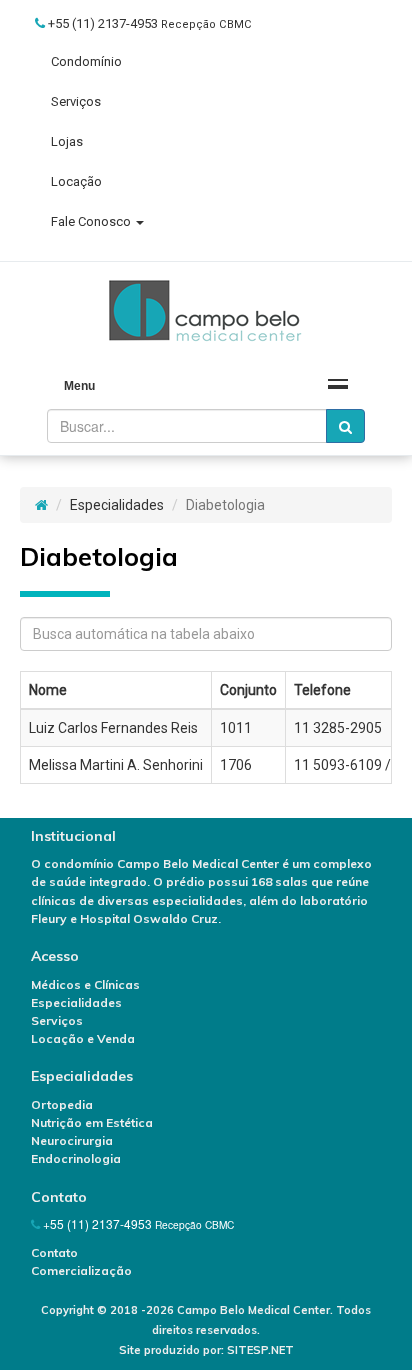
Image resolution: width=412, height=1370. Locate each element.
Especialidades (117, 505)
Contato (54, 1252)
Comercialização (81, 1270)
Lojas (67, 141)
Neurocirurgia (72, 1140)
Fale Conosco (92, 221)
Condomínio (86, 61)
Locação (76, 181)
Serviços (76, 101)
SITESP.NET (260, 1350)
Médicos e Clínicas (85, 984)
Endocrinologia (76, 1158)
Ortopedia (62, 1104)
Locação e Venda (83, 1038)
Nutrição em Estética (92, 1122)
